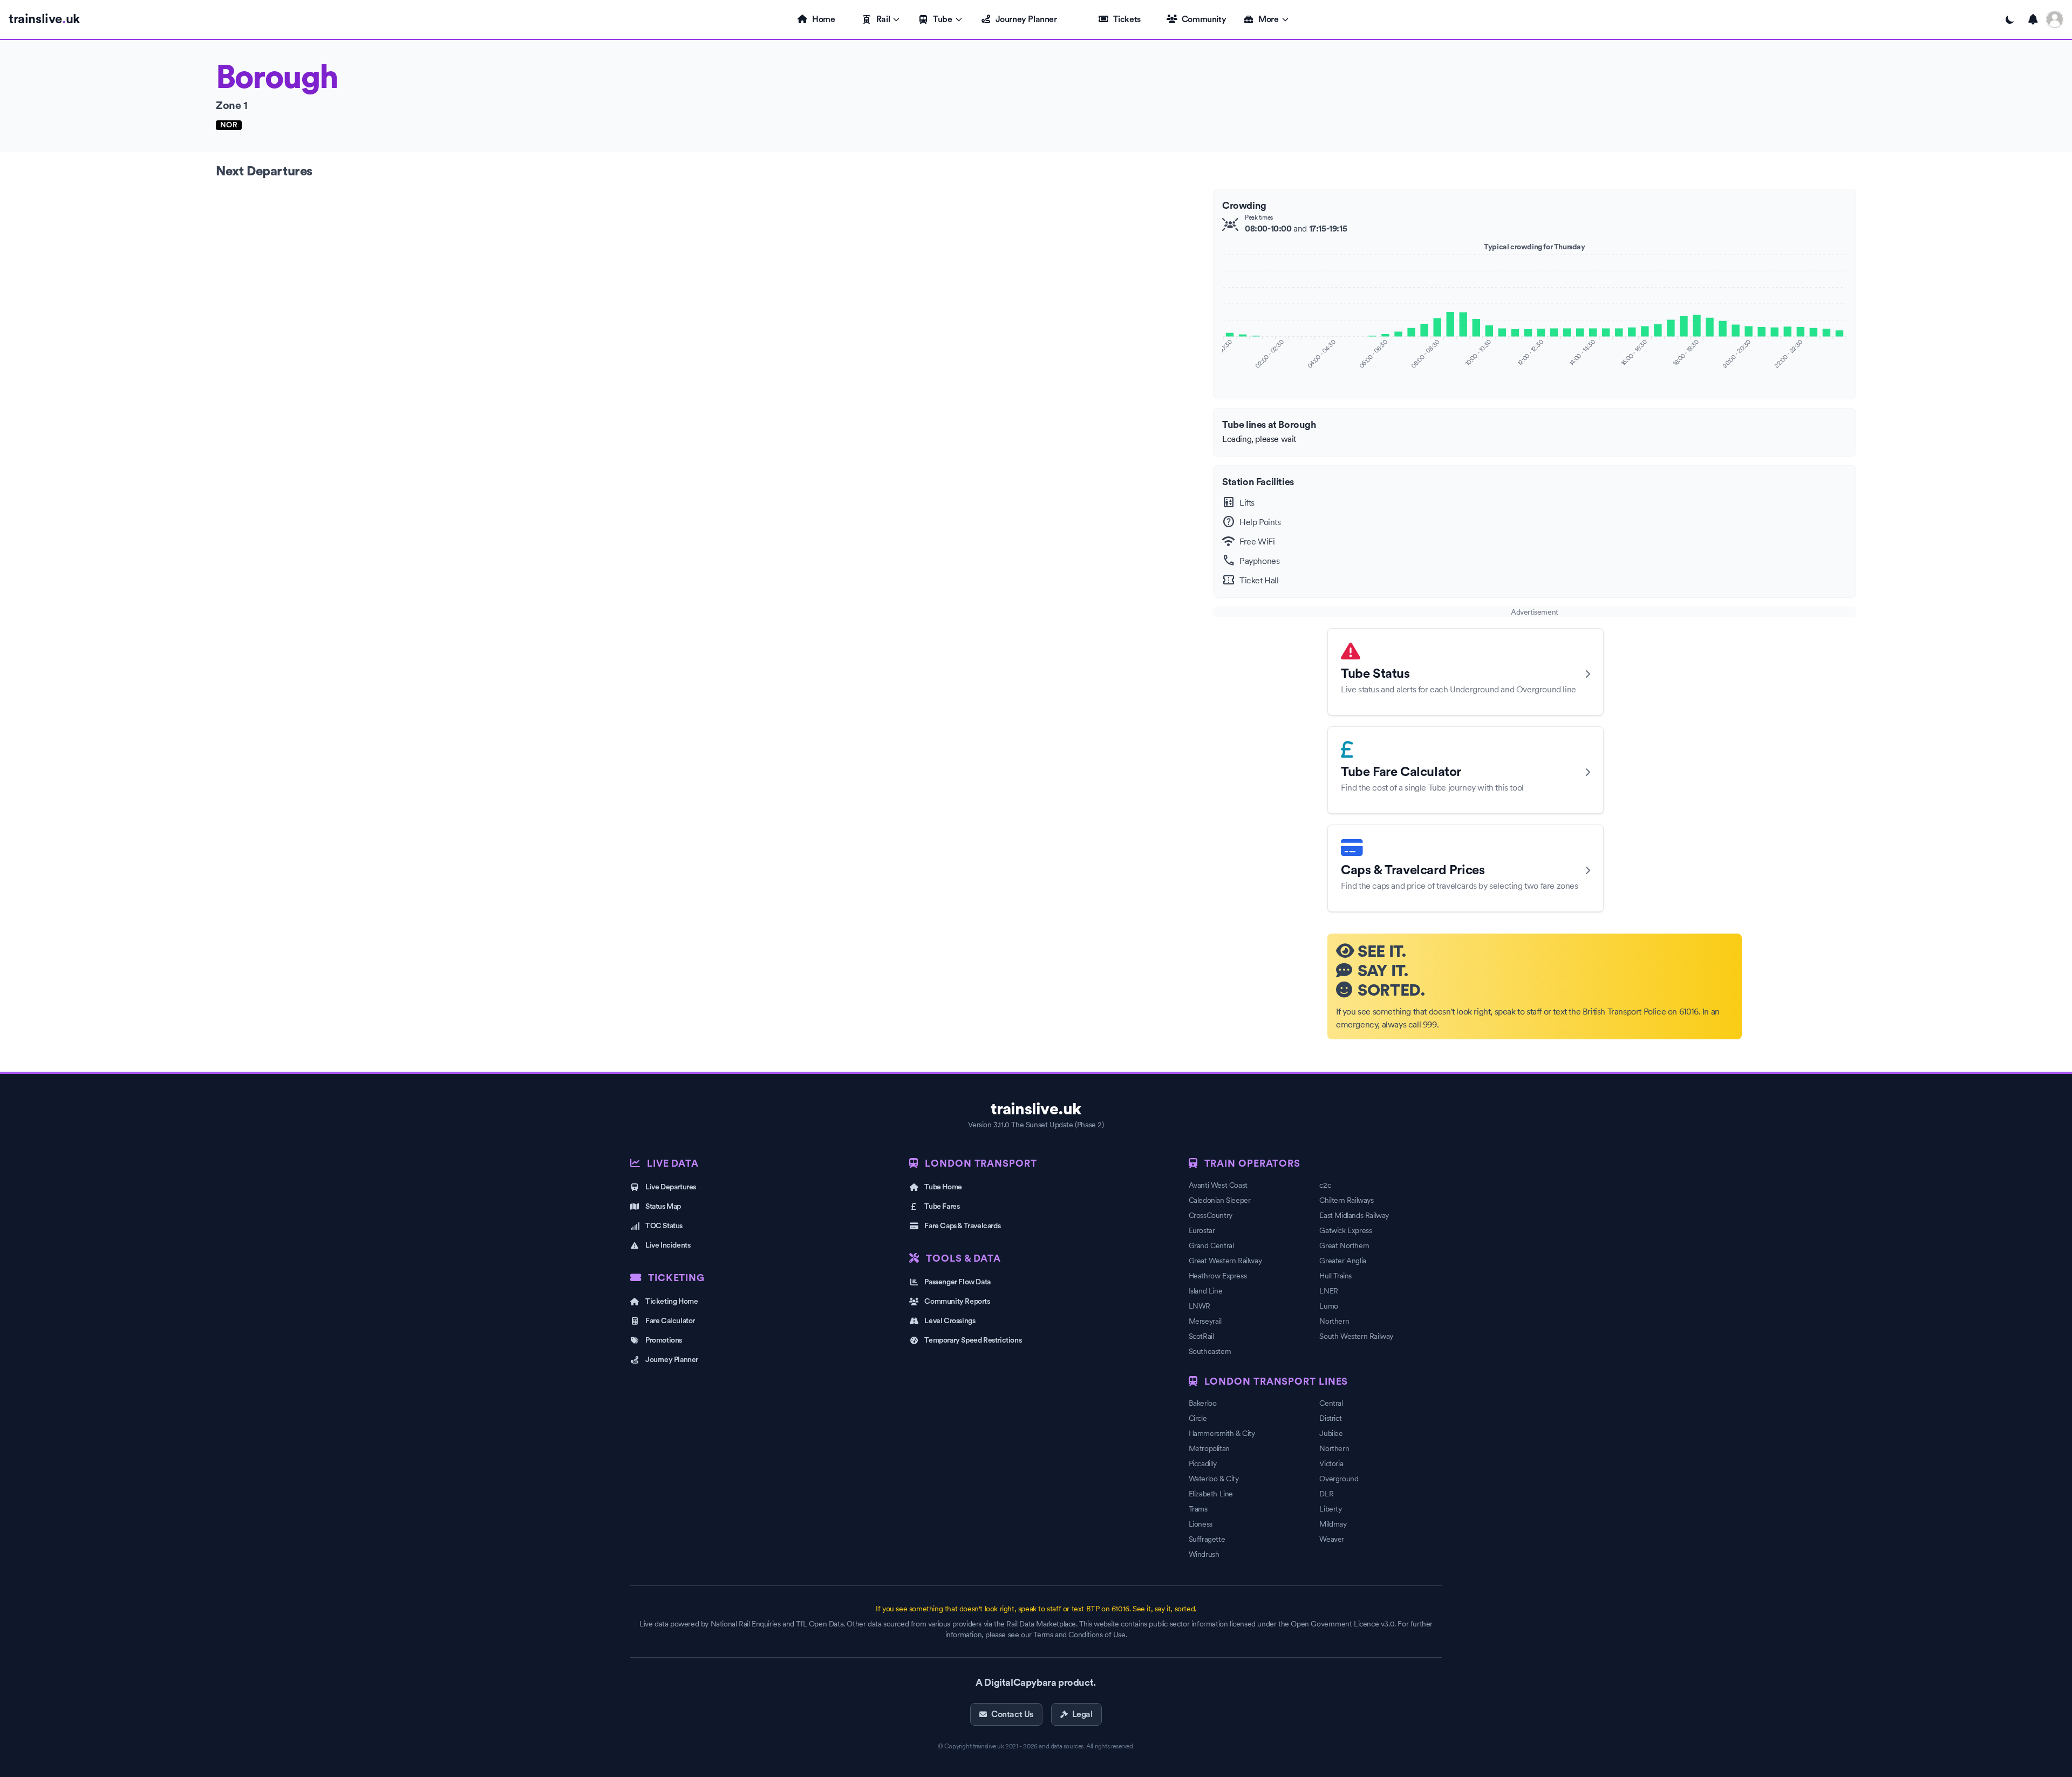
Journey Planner (1026, 19)
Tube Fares (942, 1207)
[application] (1535, 320)
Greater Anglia (1342, 1261)
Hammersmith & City (1222, 1433)
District (1330, 1418)
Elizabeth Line (1211, 1494)
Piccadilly (1203, 1463)
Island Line (1206, 1291)
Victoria (1331, 1463)
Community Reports (957, 1302)
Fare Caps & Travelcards (962, 1226)
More (1268, 19)
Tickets (1127, 19)
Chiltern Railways (1346, 1200)
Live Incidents (668, 1245)
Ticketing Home (672, 1302)
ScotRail (1201, 1336)
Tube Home (943, 1187)
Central (1331, 1403)
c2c (1325, 1185)
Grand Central (1211, 1245)
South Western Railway (1356, 1336)
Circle (1198, 1418)
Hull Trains (1335, 1276)
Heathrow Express (1218, 1276)
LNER (1328, 1291)
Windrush (1204, 1554)
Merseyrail (1205, 1321)
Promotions (664, 1340)
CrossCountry (1211, 1215)
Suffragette (1207, 1539)
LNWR (1199, 1306)
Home (823, 19)
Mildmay (1333, 1524)
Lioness (1201, 1524)
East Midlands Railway (1354, 1215)
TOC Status (664, 1226)
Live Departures (671, 1187)
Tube (942, 19)
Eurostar (1202, 1230)
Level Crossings (950, 1321)
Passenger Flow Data (957, 1282)
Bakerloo (1203, 1403)
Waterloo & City (1214, 1479)
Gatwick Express (1345, 1230)
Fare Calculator (670, 1321)
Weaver (1332, 1539)
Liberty (1330, 1509)
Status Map (663, 1207)
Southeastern (1210, 1351)
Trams (1198, 1509)
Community (1204, 19)
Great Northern (1344, 1245)
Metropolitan (1209, 1448)
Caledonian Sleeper (1220, 1200)
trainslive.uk (1036, 1109)
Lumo (1328, 1306)
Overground (1339, 1479)
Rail (883, 19)
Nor (229, 125)
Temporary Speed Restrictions (973, 1340)
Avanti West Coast (1218, 1185)
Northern (1334, 1321)
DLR (1326, 1494)
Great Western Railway (1225, 1261)
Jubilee (1331, 1433)
